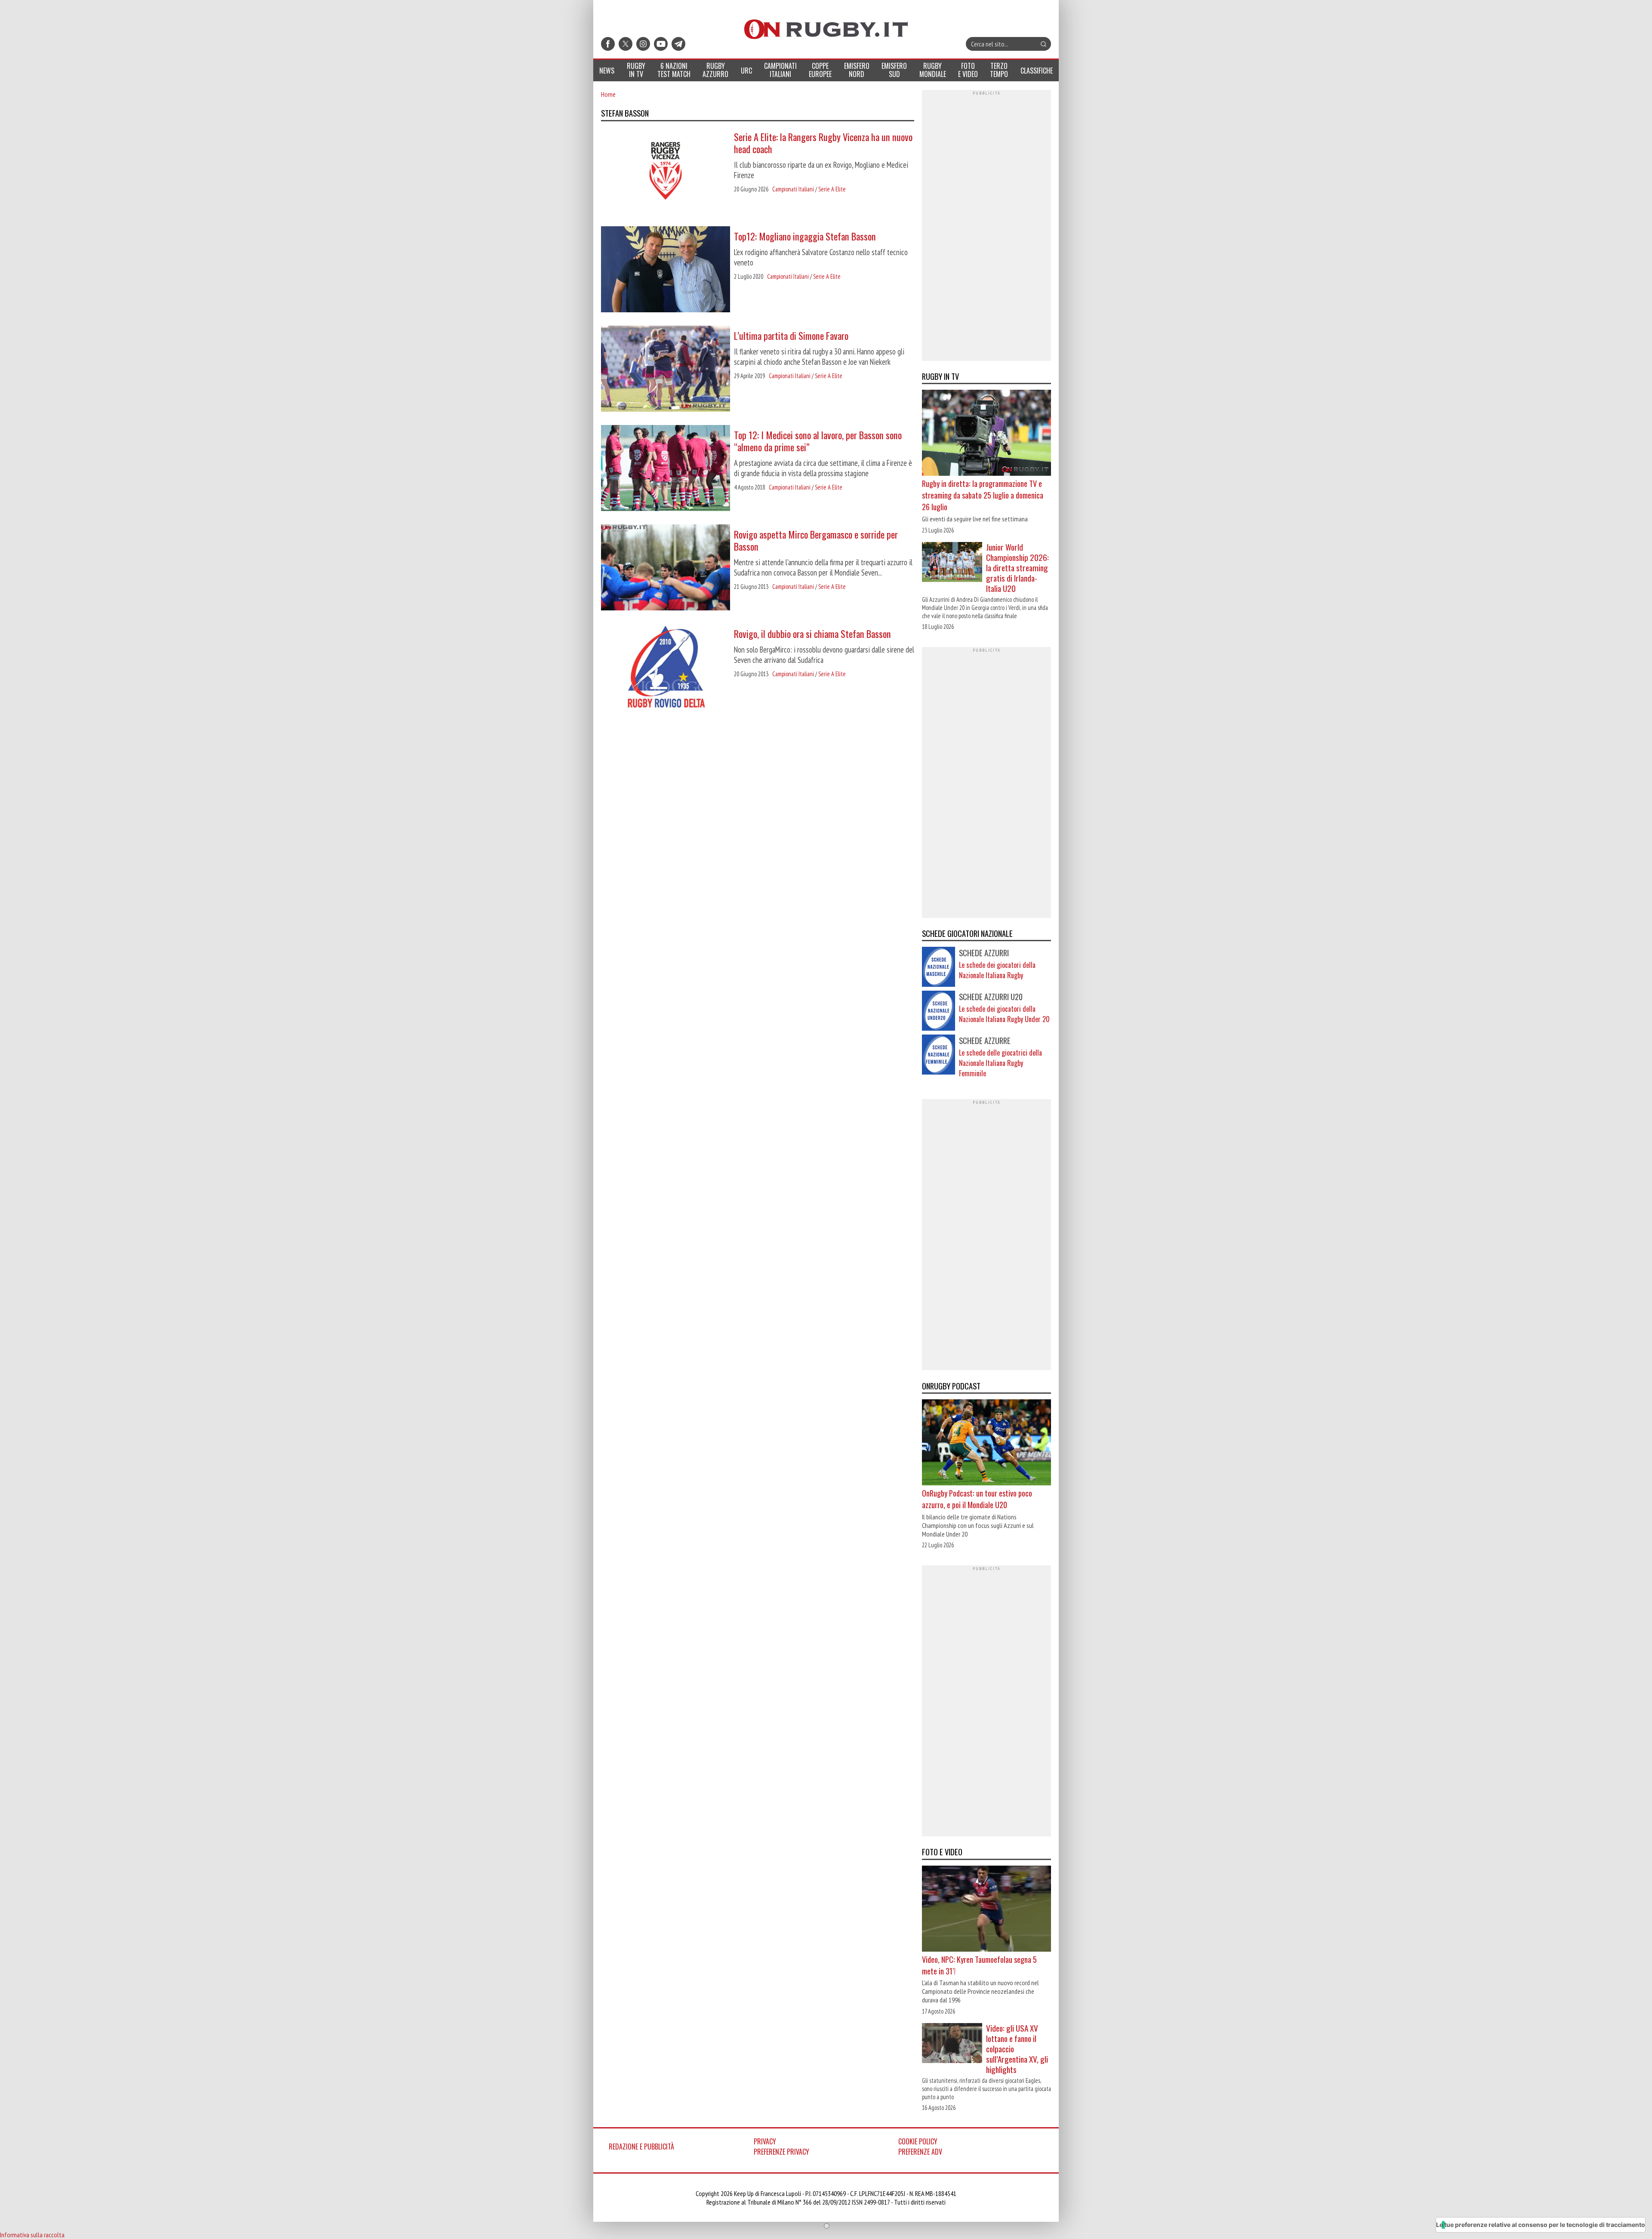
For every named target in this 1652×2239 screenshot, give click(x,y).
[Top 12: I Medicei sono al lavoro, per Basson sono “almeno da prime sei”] (666, 469)
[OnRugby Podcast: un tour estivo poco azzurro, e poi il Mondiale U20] (986, 1443)
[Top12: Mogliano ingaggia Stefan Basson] (666, 270)
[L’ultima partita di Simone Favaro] (666, 370)
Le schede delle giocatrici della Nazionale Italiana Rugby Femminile (1000, 1063)
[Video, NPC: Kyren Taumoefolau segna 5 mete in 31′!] (986, 1909)
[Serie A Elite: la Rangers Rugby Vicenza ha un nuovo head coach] (666, 171)
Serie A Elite (832, 189)
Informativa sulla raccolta (32, 2235)
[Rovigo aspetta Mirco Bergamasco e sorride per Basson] (666, 568)
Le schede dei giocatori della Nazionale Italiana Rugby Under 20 (1004, 1014)
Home (608, 94)
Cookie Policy (918, 2141)
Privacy (765, 2141)
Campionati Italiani (793, 189)
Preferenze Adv (920, 2152)
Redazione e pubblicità (641, 2147)
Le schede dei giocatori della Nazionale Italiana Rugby (997, 970)
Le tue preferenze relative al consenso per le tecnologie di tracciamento (1541, 2225)
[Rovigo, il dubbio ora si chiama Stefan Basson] (666, 668)
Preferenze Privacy (781, 2152)
